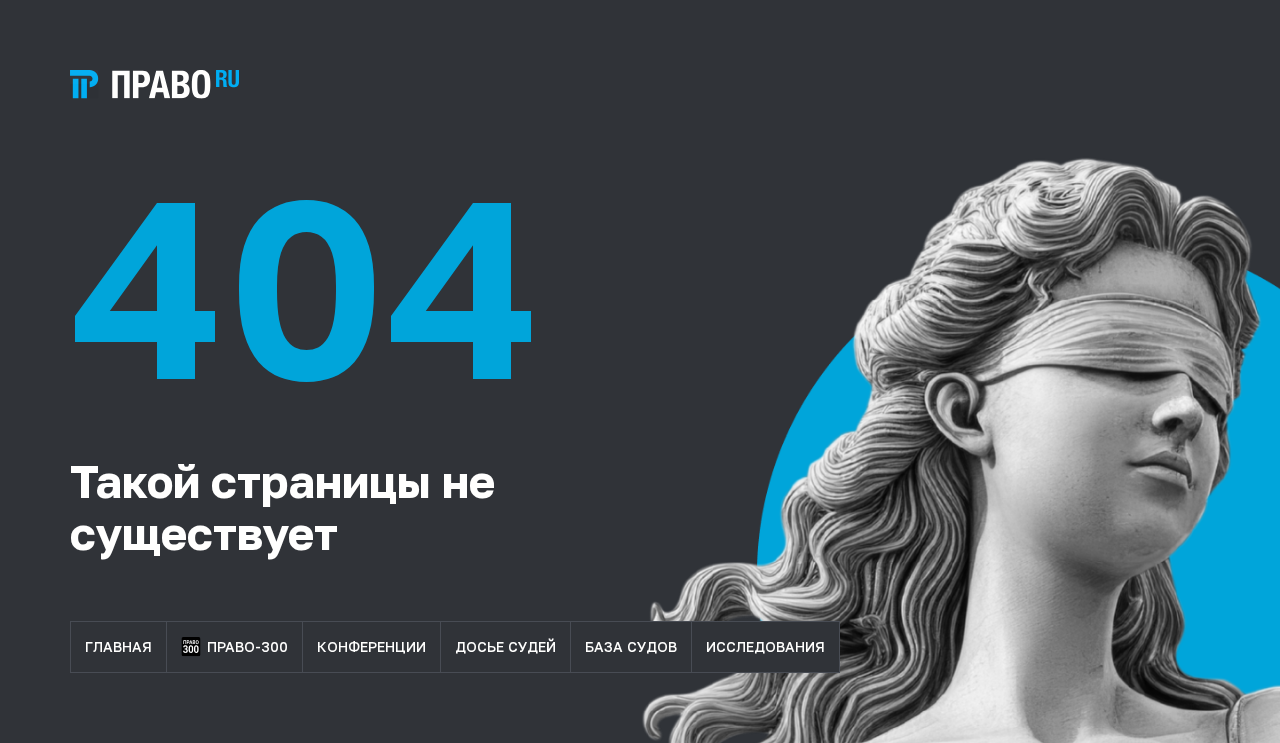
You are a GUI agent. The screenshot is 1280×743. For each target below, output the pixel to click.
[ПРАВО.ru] (154, 84)
